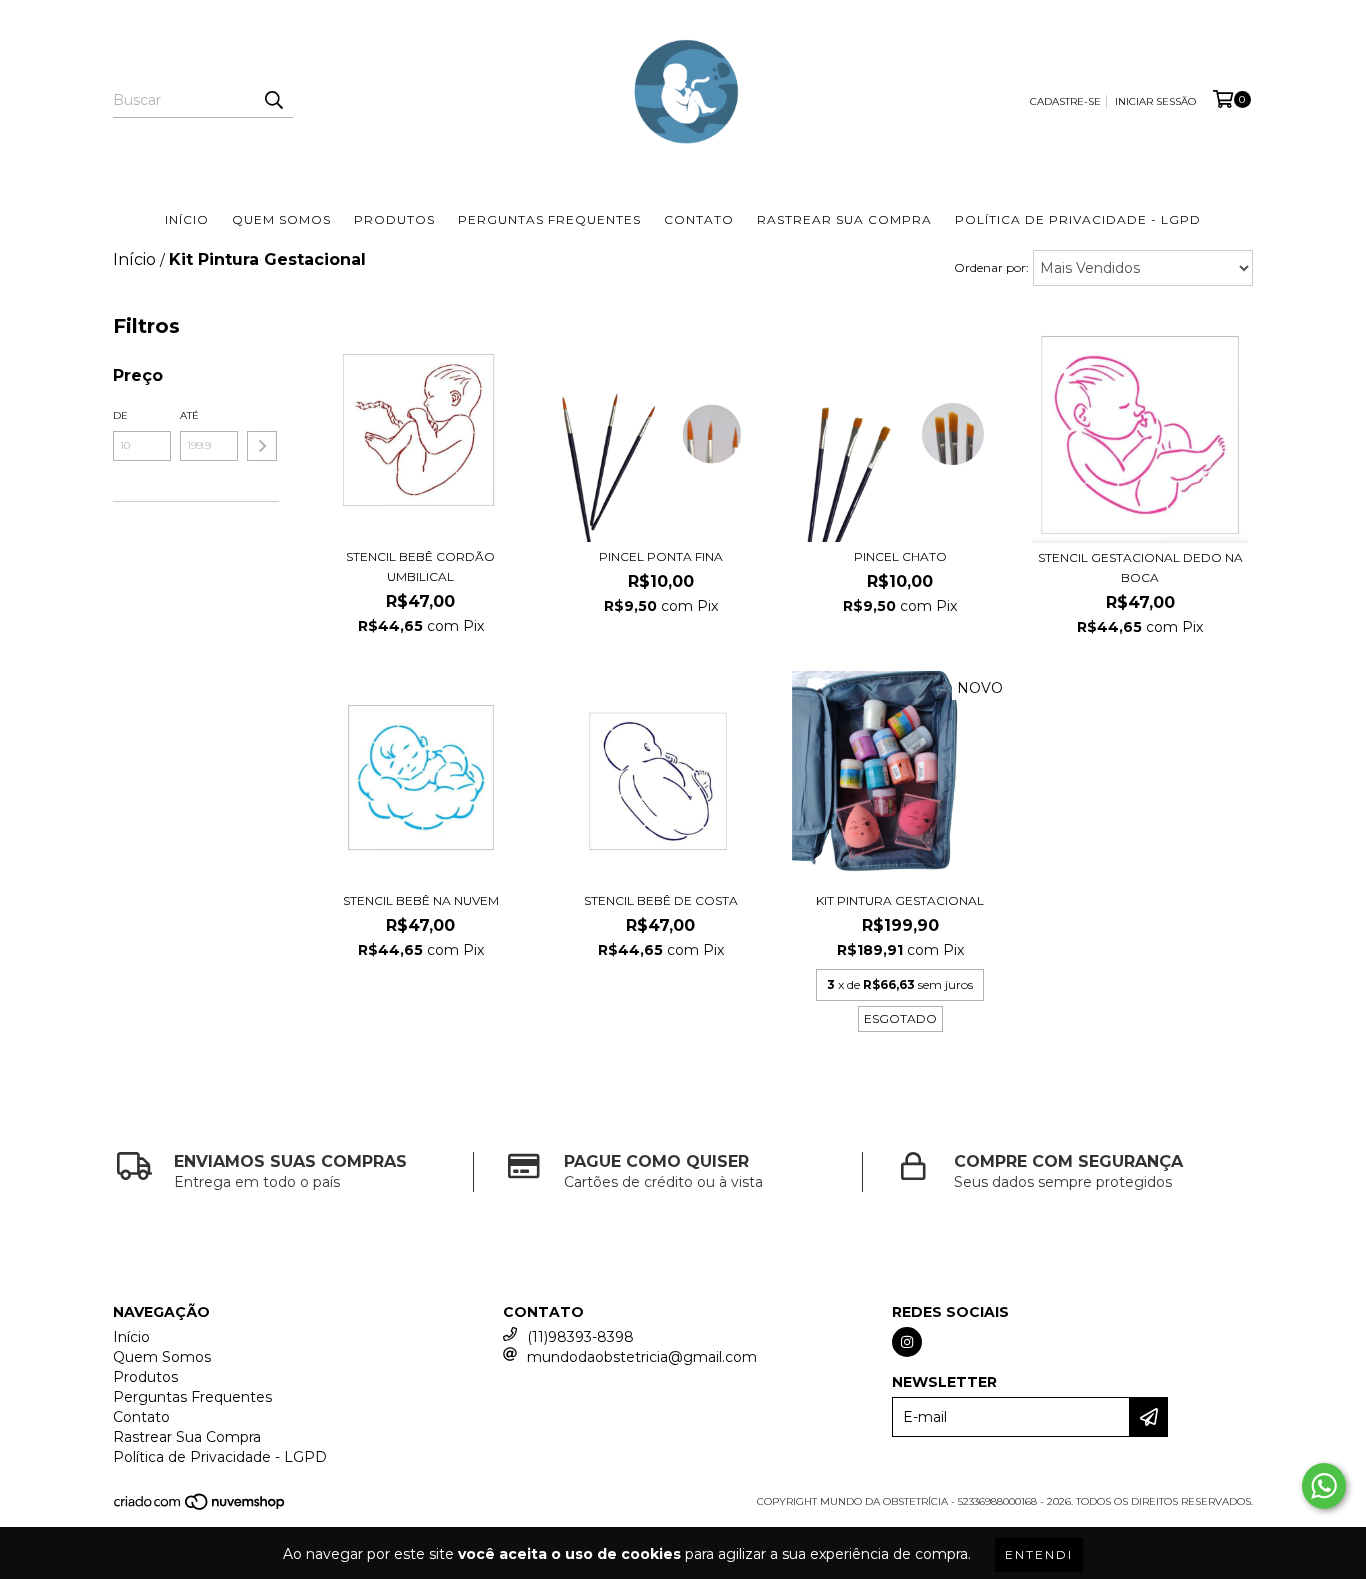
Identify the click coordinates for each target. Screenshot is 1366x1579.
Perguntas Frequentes (549, 219)
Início (187, 219)
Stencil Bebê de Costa (661, 900)
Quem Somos (281, 219)
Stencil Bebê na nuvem (421, 900)
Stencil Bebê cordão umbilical (420, 566)
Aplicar (262, 446)
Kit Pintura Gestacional (900, 900)
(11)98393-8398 (580, 1337)
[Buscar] (273, 100)
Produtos (394, 219)
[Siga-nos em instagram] (907, 1342)
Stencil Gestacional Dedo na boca (1140, 567)
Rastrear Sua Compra (844, 219)
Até (189, 415)
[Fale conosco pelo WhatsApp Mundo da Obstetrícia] (1324, 1486)
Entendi (1039, 1554)
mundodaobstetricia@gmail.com (642, 1357)
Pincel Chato (900, 556)
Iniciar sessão (1155, 101)
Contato (699, 219)
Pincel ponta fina (661, 556)
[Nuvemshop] (200, 1508)
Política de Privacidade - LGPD (1078, 219)
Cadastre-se (1065, 101)
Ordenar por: (991, 267)
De (120, 415)
